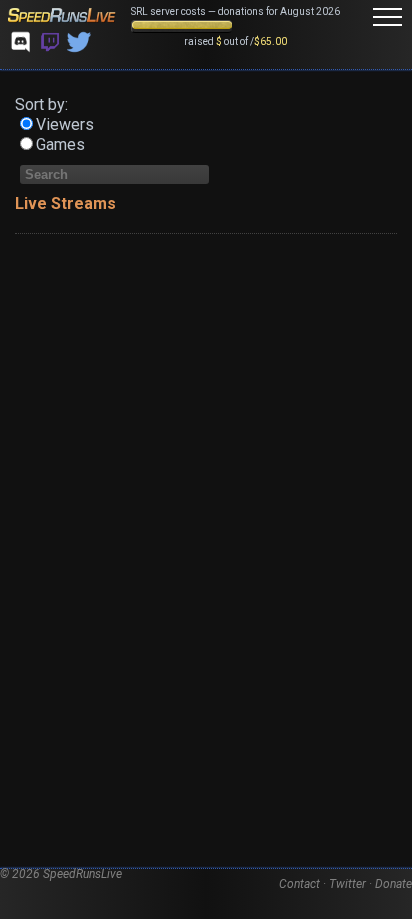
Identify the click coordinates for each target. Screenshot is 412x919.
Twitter (347, 884)
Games (60, 144)
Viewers (65, 124)
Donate (393, 884)
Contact (299, 884)
